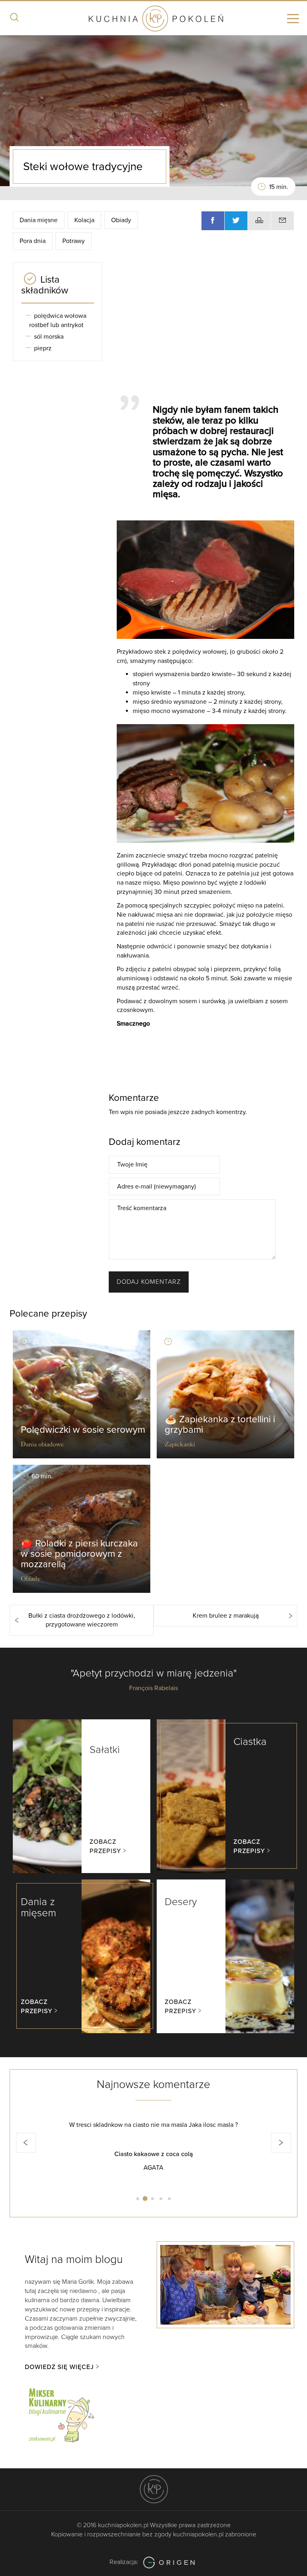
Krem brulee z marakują (226, 1616)
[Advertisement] (208, 325)
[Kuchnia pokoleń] (153, 19)
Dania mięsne (39, 220)
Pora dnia (33, 241)
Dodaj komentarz (149, 1282)
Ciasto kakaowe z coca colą (154, 2154)
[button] (26, 2143)
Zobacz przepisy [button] (105, 1846)
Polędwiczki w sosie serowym (83, 1430)
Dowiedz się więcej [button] (59, 2367)
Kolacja (84, 220)
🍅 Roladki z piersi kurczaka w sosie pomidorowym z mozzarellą (79, 1554)
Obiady (121, 220)
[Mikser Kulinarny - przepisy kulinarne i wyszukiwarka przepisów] (61, 2414)
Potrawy (74, 241)
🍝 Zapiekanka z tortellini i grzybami (220, 1425)
